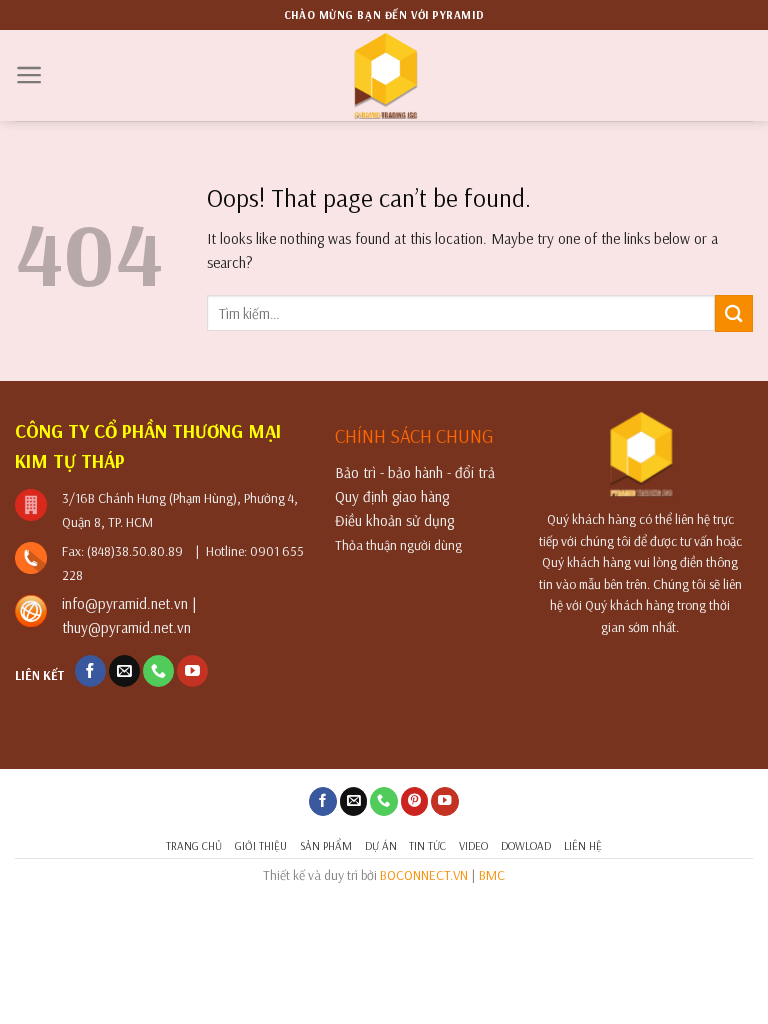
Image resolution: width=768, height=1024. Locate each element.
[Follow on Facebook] (90, 671)
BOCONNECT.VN (424, 874)
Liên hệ (583, 845)
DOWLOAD (526, 845)
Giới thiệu (261, 845)
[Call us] (158, 671)
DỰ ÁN (381, 845)
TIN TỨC (427, 845)
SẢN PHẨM (326, 845)
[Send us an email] (124, 671)
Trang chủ (194, 845)
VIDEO (473, 845)
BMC (492, 874)
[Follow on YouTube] (192, 671)
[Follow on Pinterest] (415, 801)
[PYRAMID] (384, 75)
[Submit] (734, 313)
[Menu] (29, 75)
